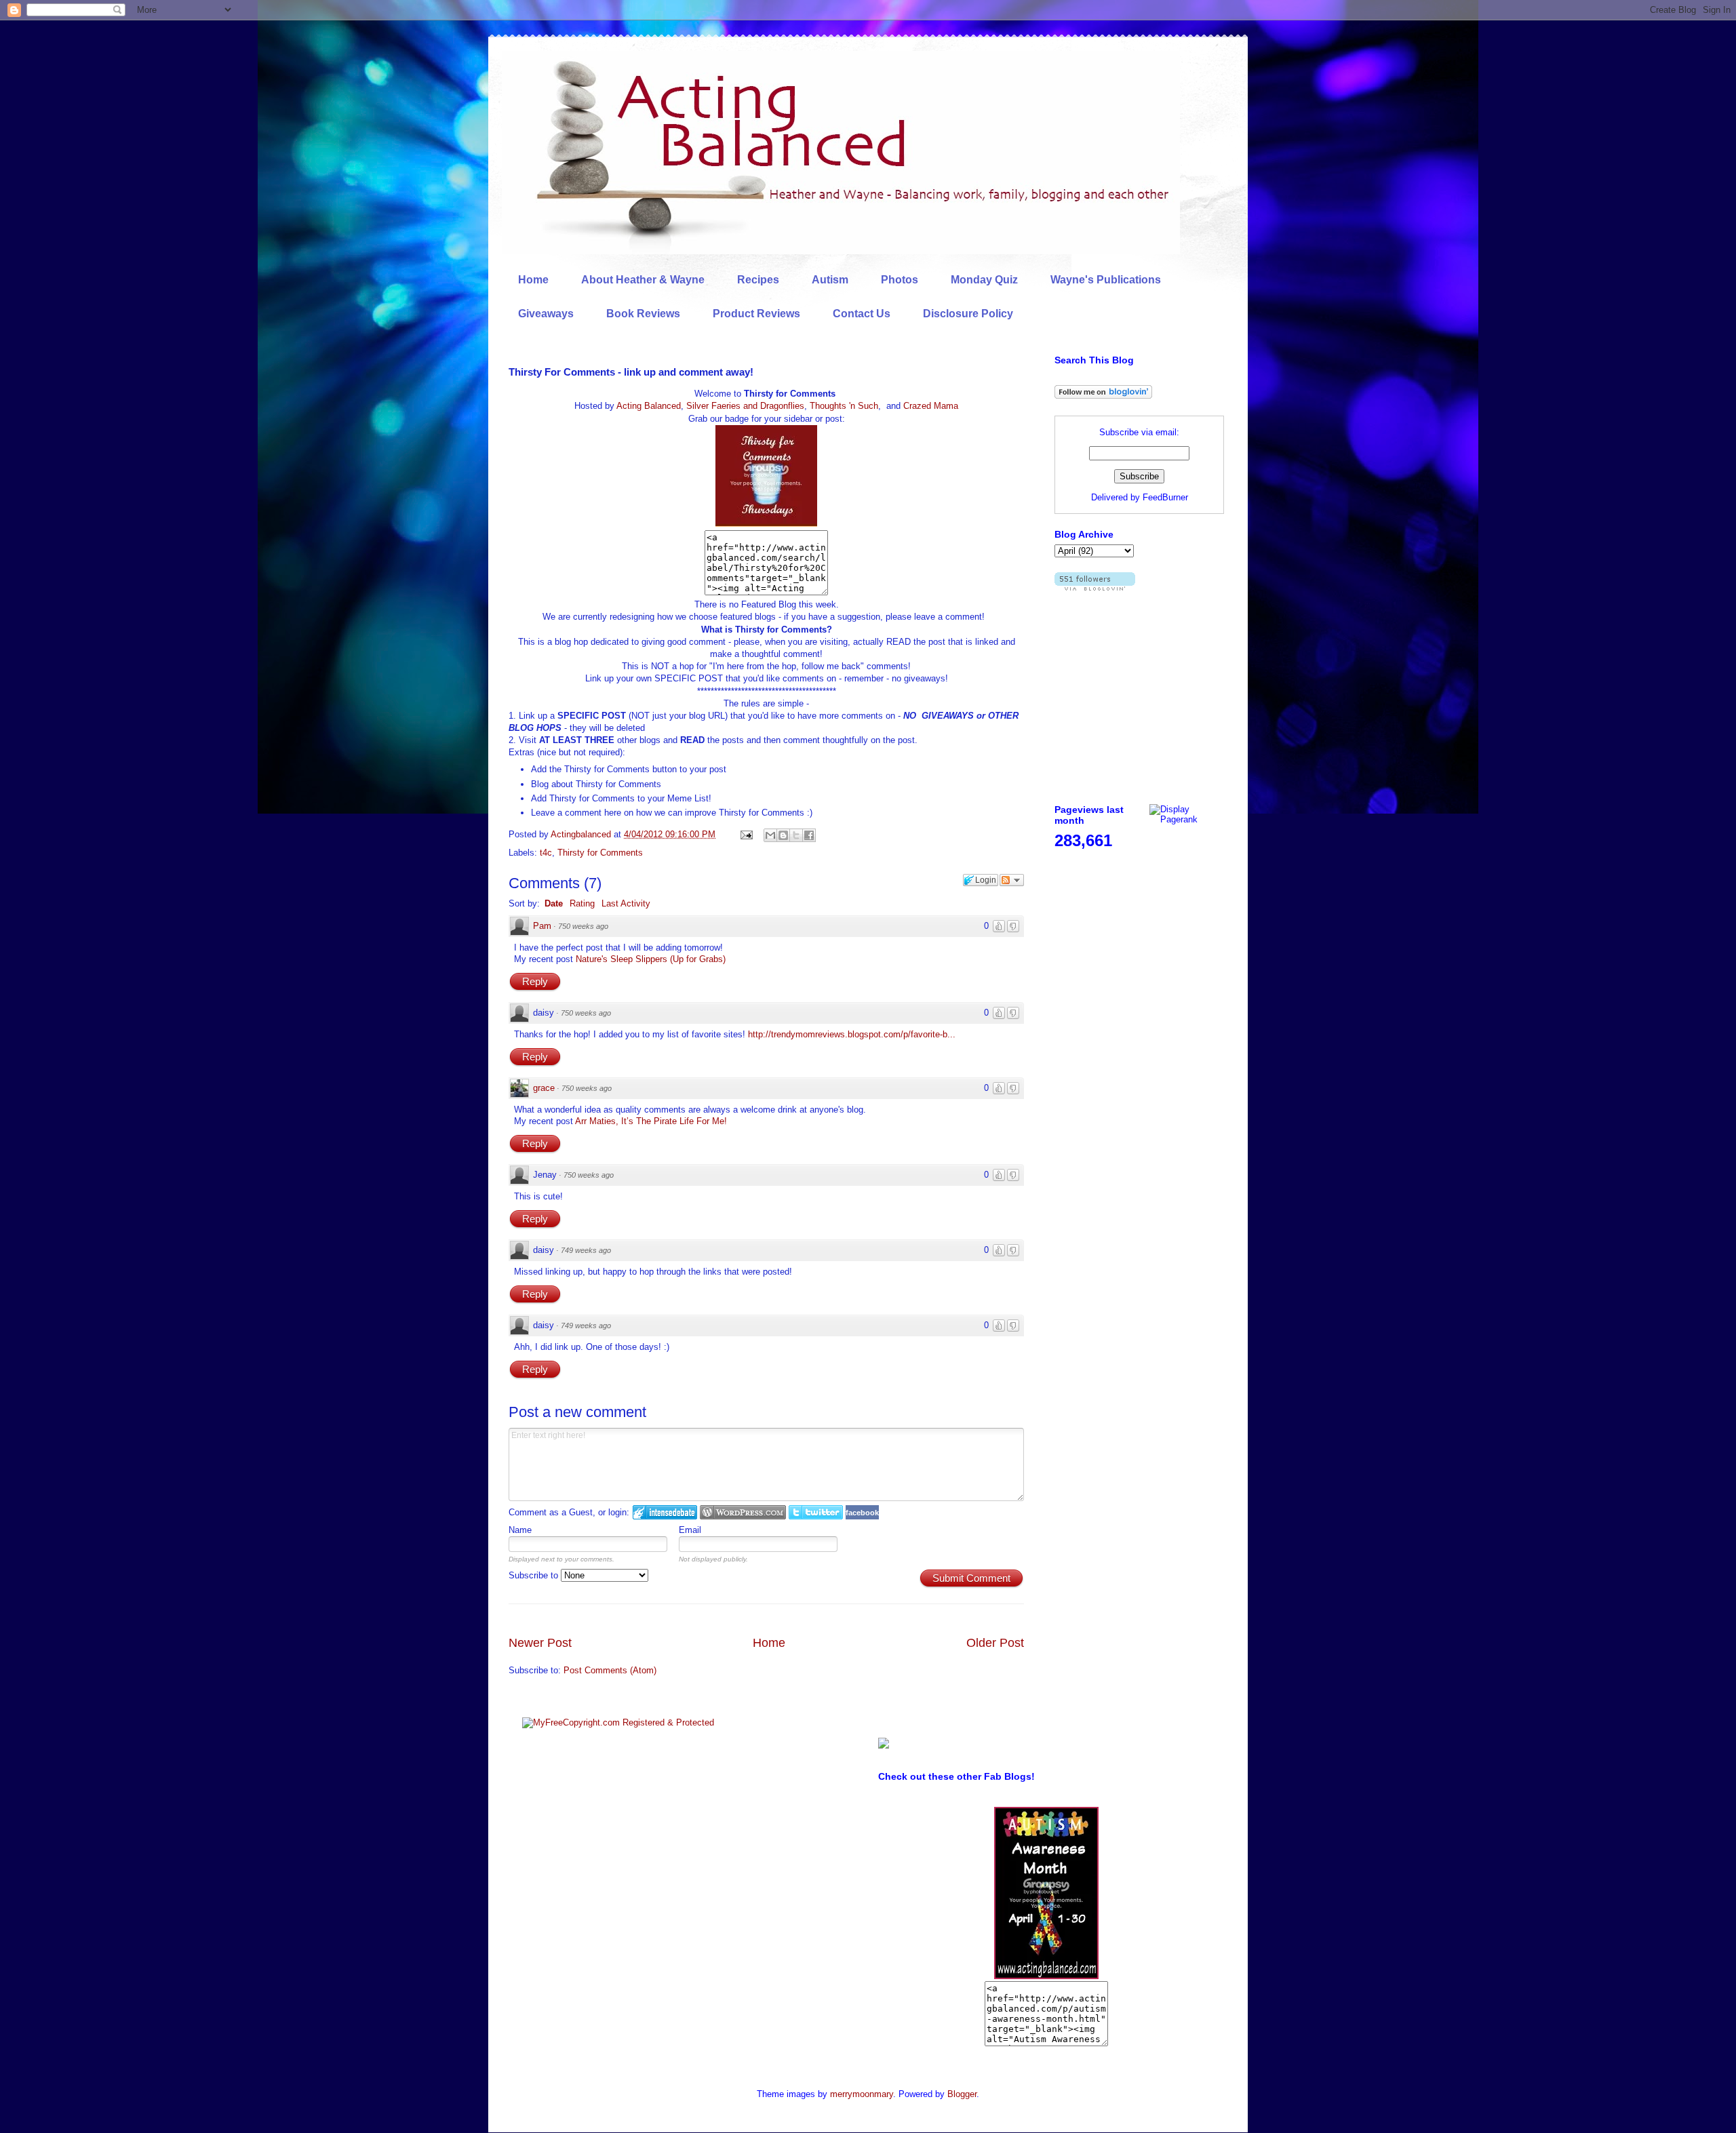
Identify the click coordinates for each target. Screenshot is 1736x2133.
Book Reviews (643, 314)
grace (544, 1088)
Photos (900, 280)
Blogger (962, 2094)
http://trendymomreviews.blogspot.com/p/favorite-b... (852, 1034)
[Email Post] (746, 834)
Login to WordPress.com (743, 1512)
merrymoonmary (862, 2094)
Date (554, 903)
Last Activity (626, 903)
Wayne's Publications (1106, 280)
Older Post (995, 1643)
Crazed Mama (931, 406)
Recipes (758, 280)
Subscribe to (535, 1575)
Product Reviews (756, 314)
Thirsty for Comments (600, 853)
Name (520, 1530)
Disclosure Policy (968, 314)
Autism (830, 280)
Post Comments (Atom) (610, 1670)
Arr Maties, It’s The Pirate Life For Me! (651, 1121)
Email (690, 1530)
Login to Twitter (816, 1512)
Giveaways (546, 314)
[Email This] (770, 835)
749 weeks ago (586, 1250)
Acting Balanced (649, 406)
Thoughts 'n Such (844, 406)
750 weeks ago (583, 926)
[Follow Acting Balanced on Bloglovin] (1103, 396)
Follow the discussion (1012, 880)
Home (533, 280)
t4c (546, 853)
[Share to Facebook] (809, 835)
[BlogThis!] (783, 835)
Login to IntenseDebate (665, 1512)
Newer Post (540, 1643)
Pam (542, 926)
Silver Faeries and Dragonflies (745, 406)
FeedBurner (1165, 497)
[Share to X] (796, 835)
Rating (582, 903)
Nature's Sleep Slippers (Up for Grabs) (651, 959)
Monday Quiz (984, 280)
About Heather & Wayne (643, 280)
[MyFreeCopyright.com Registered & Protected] (618, 1722)
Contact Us (862, 314)
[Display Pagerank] (1187, 819)
